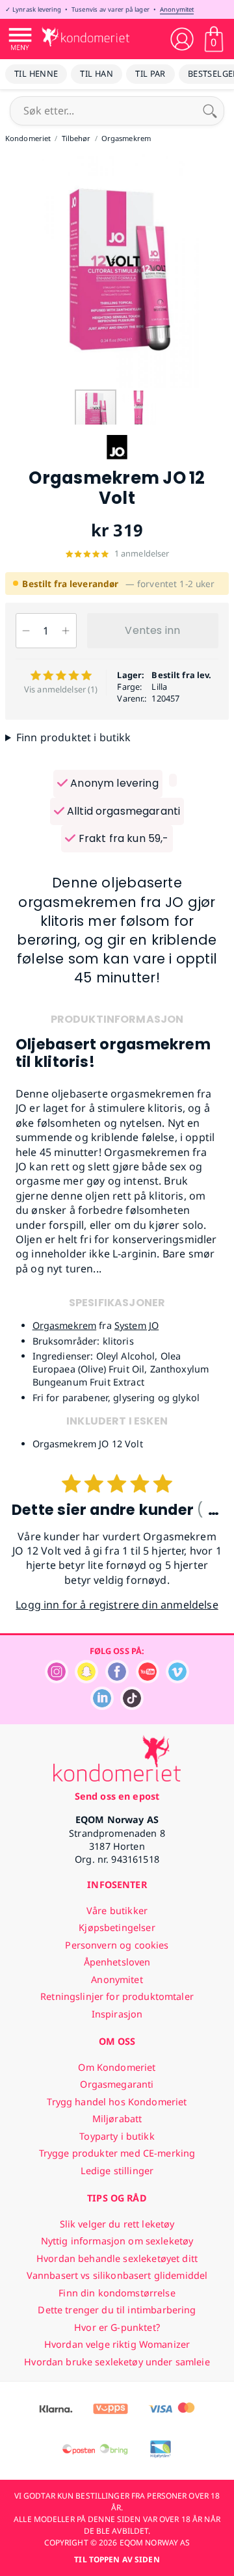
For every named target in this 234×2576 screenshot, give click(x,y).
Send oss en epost (117, 1796)
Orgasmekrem (65, 1325)
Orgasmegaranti (117, 2084)
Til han (97, 73)
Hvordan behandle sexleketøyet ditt (117, 2258)
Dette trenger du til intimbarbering (117, 2310)
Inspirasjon (117, 2014)
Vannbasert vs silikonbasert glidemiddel (117, 2275)
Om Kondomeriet (117, 2067)
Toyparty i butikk (117, 2136)
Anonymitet (177, 9)
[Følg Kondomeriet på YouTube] (148, 1680)
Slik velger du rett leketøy (117, 2224)
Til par (150, 73)
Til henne (36, 73)
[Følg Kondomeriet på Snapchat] (86, 1680)
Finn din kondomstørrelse (117, 2293)
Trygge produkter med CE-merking (117, 2153)
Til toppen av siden (117, 2559)
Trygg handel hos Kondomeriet (117, 2102)
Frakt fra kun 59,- (122, 838)
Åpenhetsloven (117, 1962)
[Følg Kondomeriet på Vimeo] (177, 1680)
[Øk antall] (66, 631)
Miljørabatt (117, 2119)
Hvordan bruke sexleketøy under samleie (117, 2362)
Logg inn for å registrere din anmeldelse (117, 1605)
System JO (136, 1325)
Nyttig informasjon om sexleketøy (117, 2241)
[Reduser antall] (26, 631)
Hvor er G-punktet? (117, 2327)
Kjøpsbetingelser (117, 1927)
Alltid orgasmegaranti (123, 811)
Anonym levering (113, 783)
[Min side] (182, 39)
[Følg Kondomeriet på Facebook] (117, 1680)
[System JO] (117, 461)
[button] (222, 271)
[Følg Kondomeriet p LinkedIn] (102, 1706)
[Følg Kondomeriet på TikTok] (132, 1706)
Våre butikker (117, 1911)
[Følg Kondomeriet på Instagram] (57, 1680)
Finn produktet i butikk (74, 737)
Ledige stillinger (117, 2171)
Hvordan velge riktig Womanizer (117, 2344)
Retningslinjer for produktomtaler (117, 1996)
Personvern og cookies (117, 1945)
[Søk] (210, 111)
